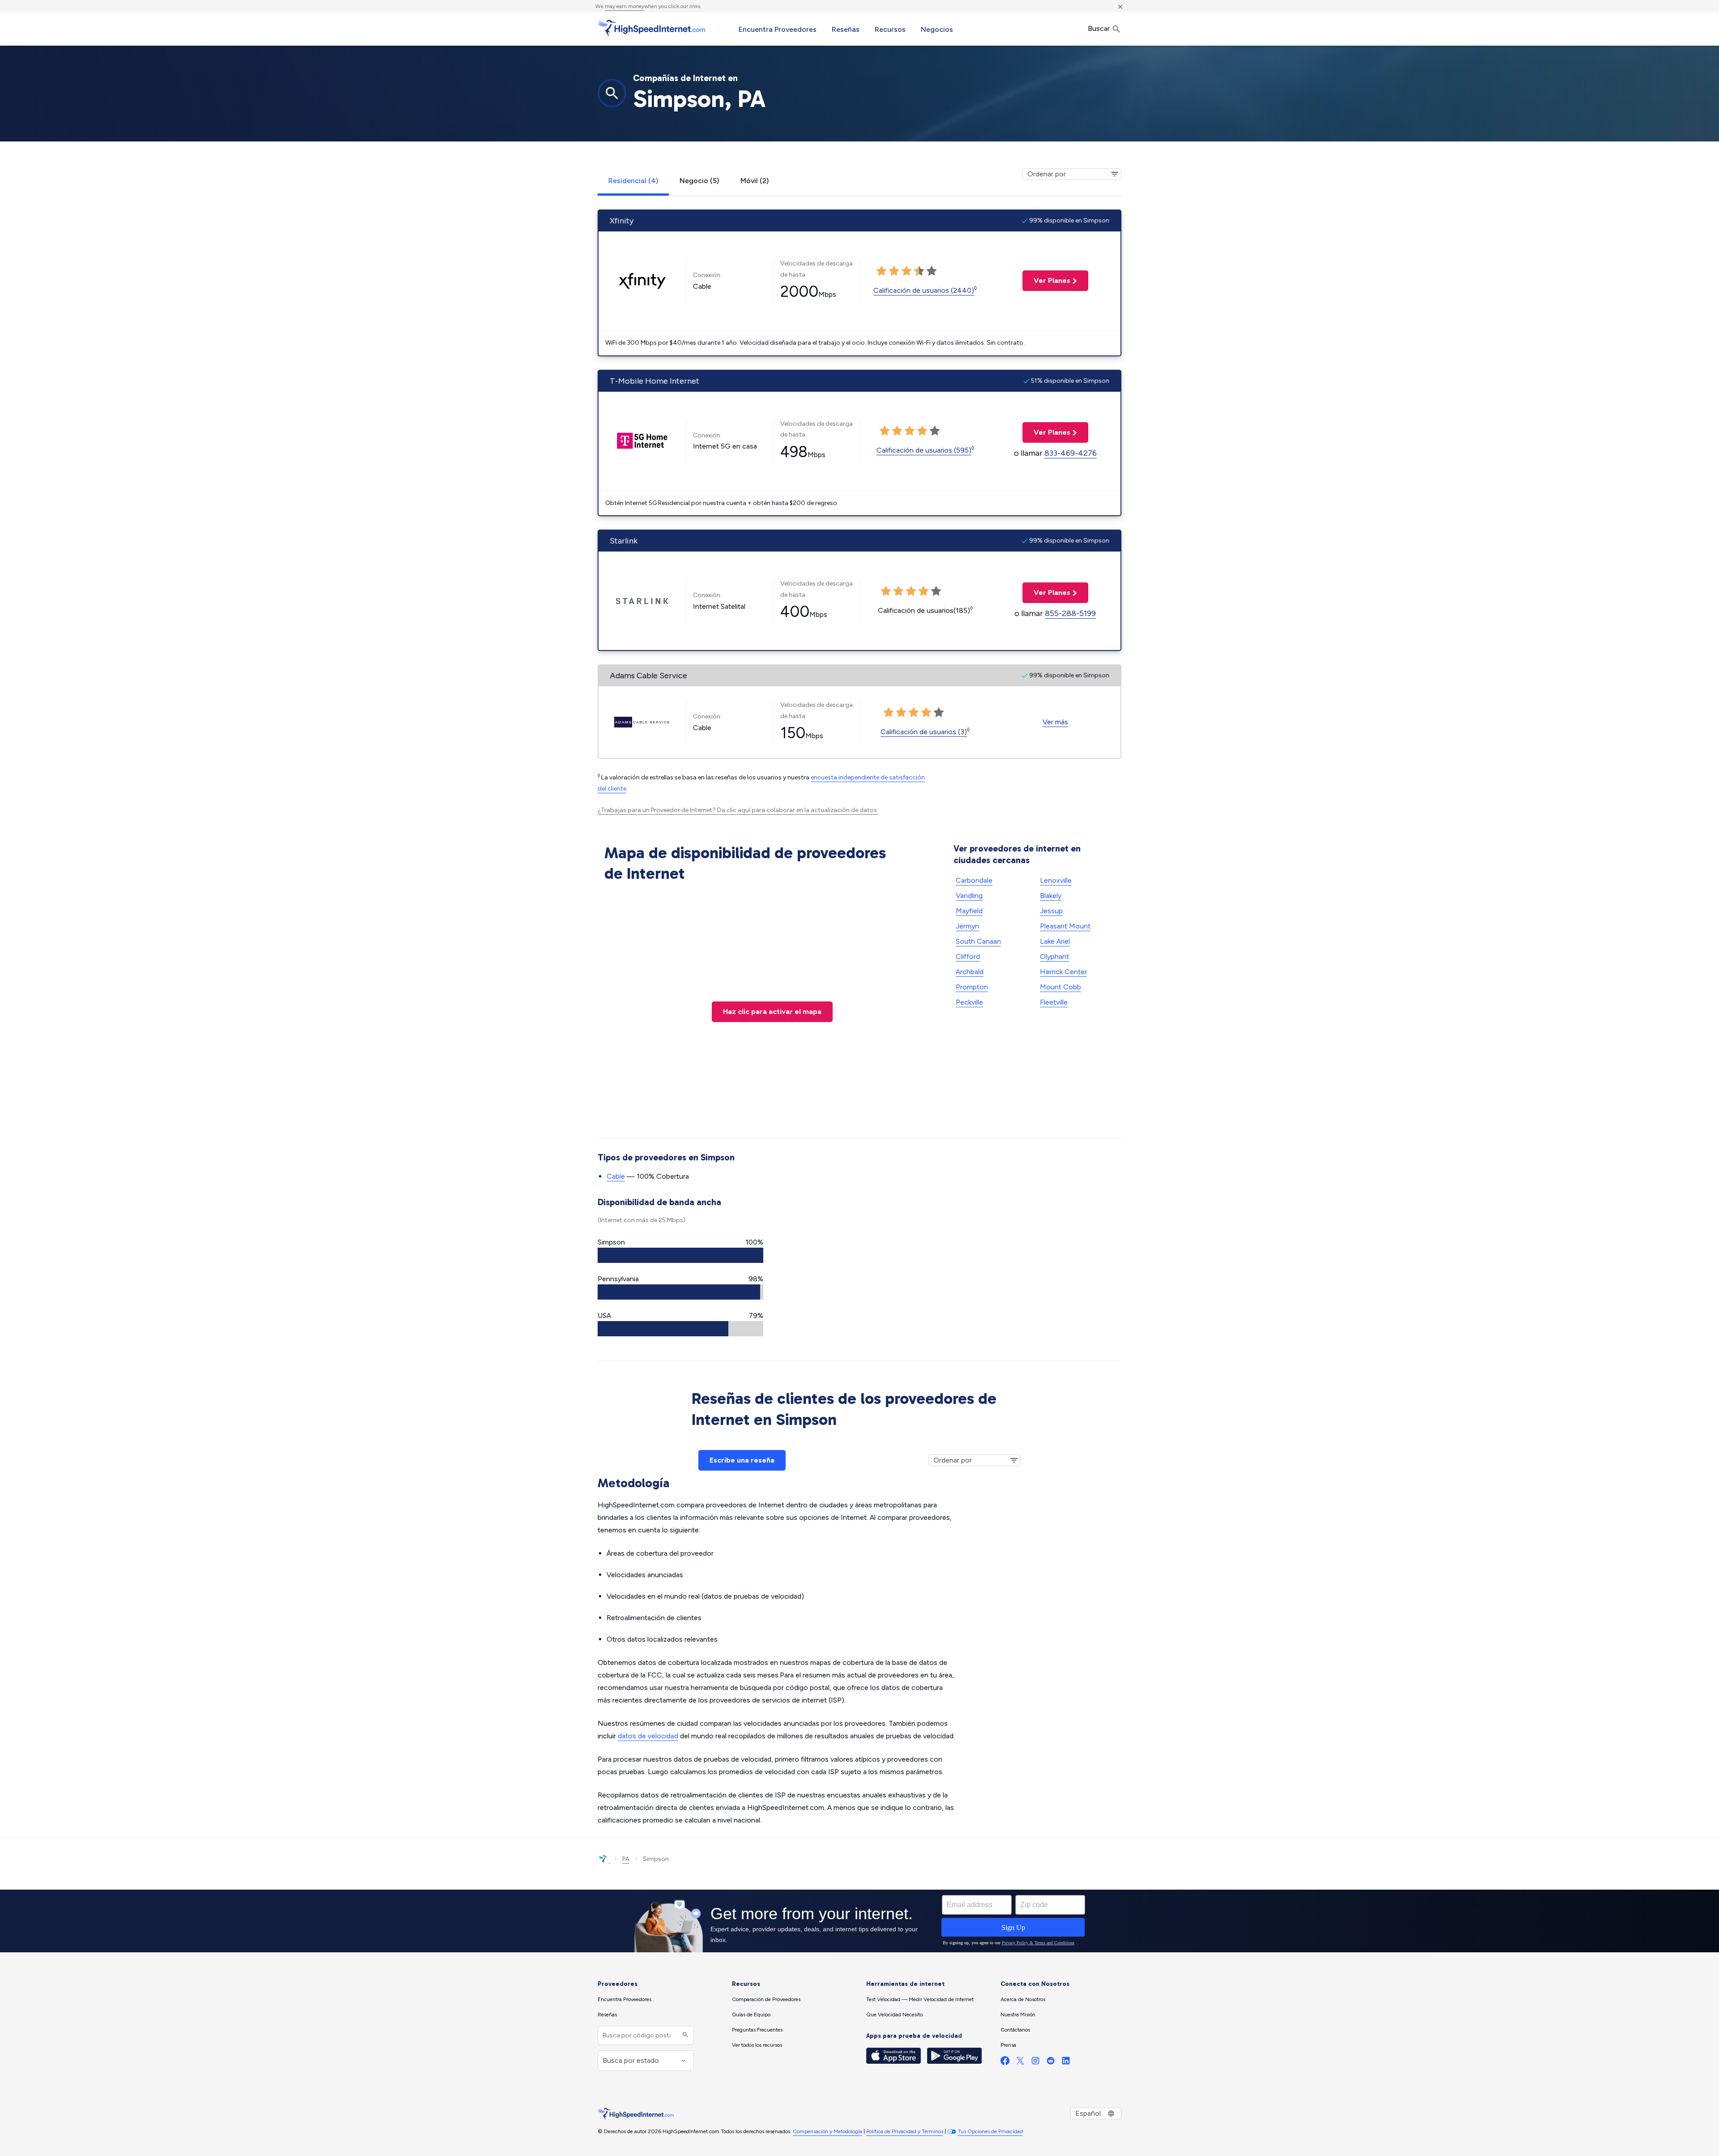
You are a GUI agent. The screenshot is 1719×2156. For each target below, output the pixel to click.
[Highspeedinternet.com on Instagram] (1035, 2063)
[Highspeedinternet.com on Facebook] (1005, 2063)
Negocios (937, 29)
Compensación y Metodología (827, 2131)
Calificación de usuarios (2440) (924, 290)
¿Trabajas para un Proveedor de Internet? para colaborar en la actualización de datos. (738, 810)
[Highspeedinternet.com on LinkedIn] (1066, 2063)
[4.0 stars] (919, 271)
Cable (616, 1176)
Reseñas (846, 29)
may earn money (624, 6)
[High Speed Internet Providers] (651, 28)
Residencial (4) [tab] (633, 181)
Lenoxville (1056, 880)
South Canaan (978, 941)
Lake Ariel (1055, 941)
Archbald (970, 972)
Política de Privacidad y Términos (905, 2131)
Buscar (1100, 28)
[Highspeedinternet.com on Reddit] (1051, 2063)
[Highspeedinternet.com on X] (1020, 2063)
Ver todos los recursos (757, 2045)
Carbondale (974, 880)
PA (626, 1859)
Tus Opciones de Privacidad (990, 2131)
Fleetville (1054, 1002)
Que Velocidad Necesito (894, 2015)
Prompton (972, 987)
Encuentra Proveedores (778, 29)
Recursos (890, 29)
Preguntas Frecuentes (757, 2030)
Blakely (1051, 896)
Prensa (1008, 2045)
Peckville (969, 1002)
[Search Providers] (684, 2035)
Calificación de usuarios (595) (924, 450)
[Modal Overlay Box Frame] (859, 1921)
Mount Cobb (1060, 987)
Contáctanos (1015, 2030)
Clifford (968, 956)
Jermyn (967, 926)
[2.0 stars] (894, 271)
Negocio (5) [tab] (699, 181)
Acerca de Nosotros (1023, 1999)
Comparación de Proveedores (766, 1999)
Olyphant (1054, 956)
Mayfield (969, 911)
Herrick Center (1063, 972)
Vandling (969, 896)
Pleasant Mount (1065, 926)
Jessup (1051, 911)
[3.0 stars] (907, 271)
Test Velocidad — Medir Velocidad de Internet (920, 1999)
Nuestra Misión (1018, 2015)
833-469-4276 (1071, 453)
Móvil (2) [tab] (755, 181)
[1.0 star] (881, 271)
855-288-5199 (1070, 613)
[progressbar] (680, 1255)
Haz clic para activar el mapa (772, 1012)
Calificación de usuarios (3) (924, 732)
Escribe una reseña (742, 1460)
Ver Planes (1046, 280)
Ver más (1055, 722)
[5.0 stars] (932, 271)
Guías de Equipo (751, 2015)
